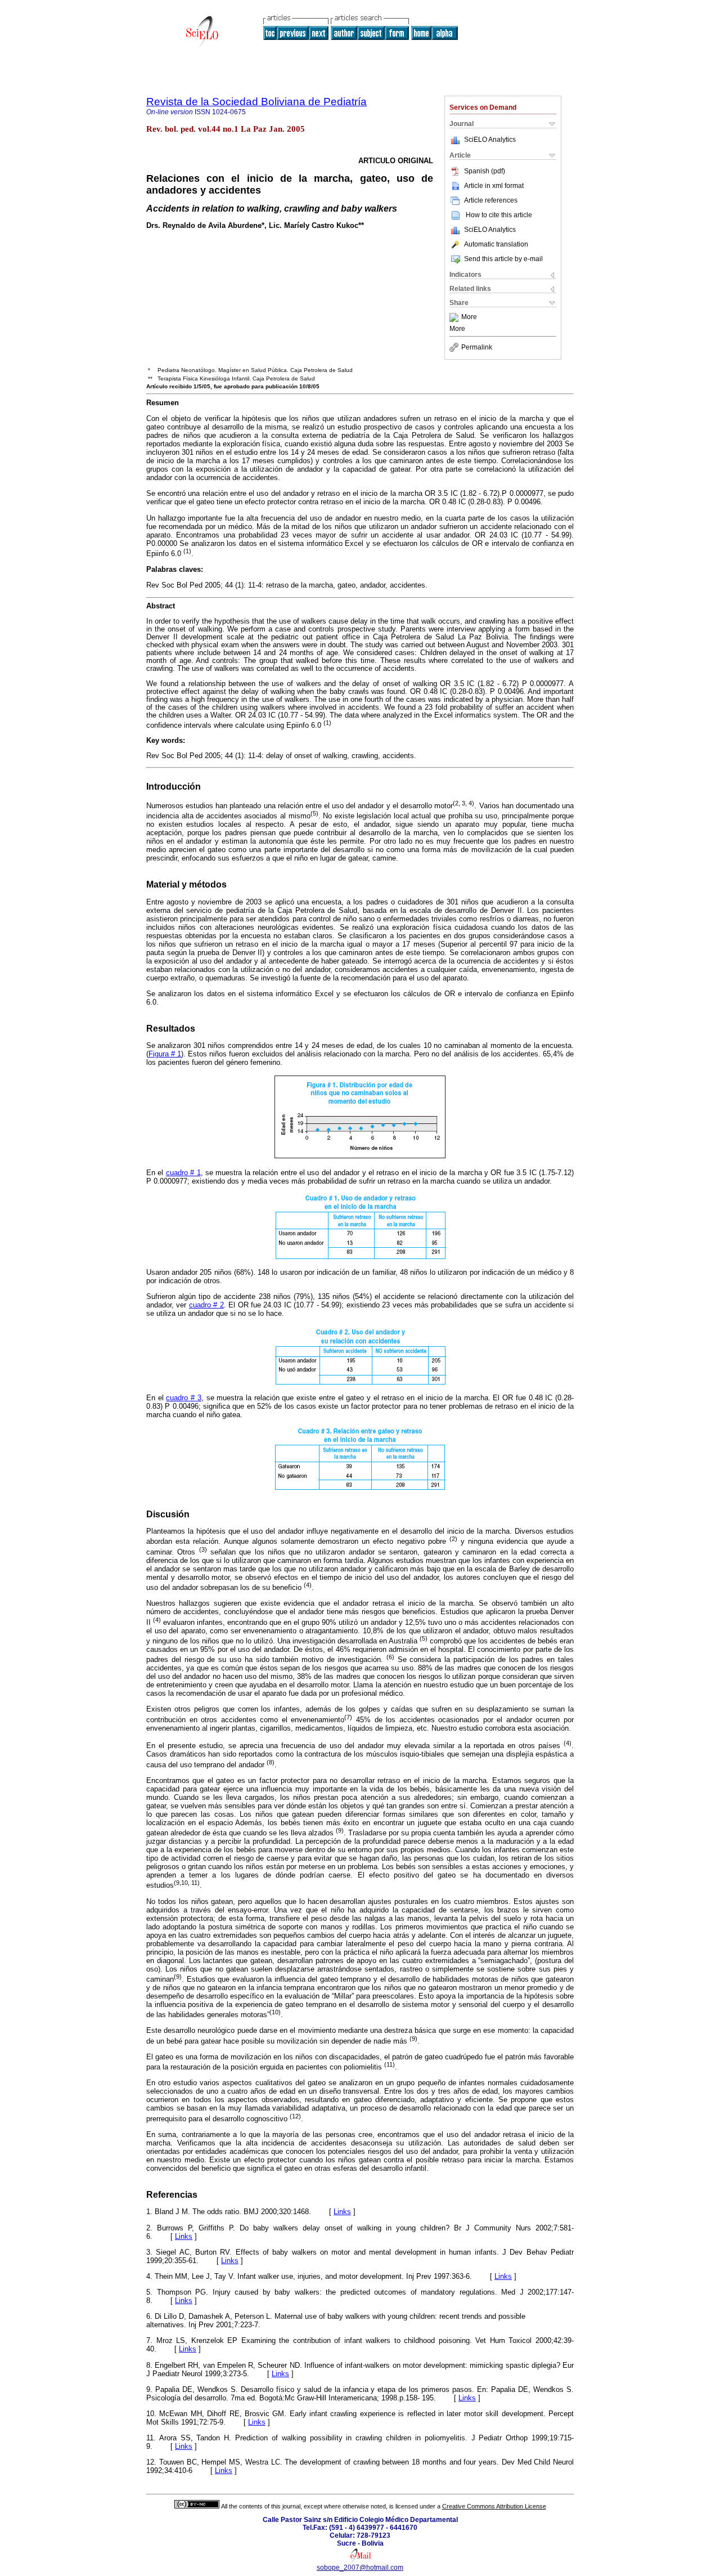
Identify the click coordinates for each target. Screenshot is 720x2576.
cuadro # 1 (183, 1173)
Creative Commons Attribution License (494, 2506)
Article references (491, 200)
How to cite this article (499, 215)
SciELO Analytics (490, 140)
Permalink (477, 347)
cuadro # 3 (183, 1398)
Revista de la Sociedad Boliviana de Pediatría (256, 102)
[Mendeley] (455, 317)
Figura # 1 (165, 1054)
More (469, 317)
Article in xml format (494, 186)
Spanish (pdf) (485, 171)
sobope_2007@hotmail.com (360, 2568)
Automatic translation (496, 244)
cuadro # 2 (206, 1305)
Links (342, 2212)
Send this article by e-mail (503, 259)
